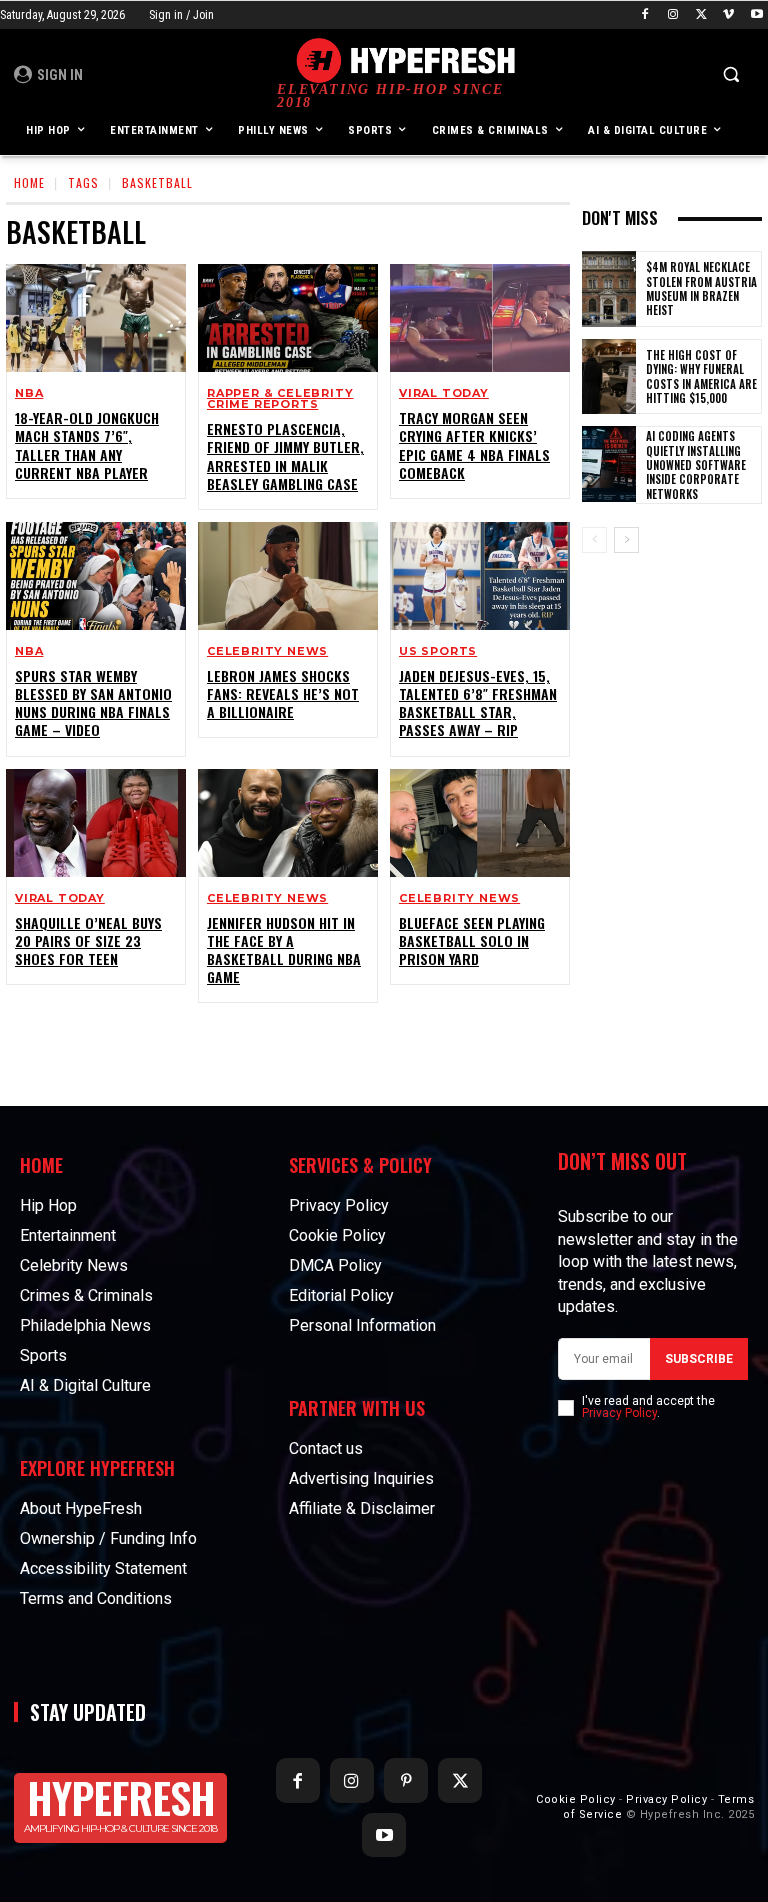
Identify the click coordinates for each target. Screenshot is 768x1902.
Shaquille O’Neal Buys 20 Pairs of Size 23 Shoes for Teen (88, 940)
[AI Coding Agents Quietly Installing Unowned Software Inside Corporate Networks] (609, 464)
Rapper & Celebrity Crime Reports (280, 399)
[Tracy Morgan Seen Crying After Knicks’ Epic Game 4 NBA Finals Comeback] (480, 318)
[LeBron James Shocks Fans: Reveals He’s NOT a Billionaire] (288, 576)
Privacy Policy (619, 1413)
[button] (730, 74)
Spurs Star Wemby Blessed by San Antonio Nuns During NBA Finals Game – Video (93, 703)
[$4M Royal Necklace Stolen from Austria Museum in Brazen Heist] (609, 289)
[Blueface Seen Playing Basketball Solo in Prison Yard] (480, 823)
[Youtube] (756, 15)
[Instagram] (673, 15)
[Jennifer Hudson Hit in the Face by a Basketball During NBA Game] (288, 823)
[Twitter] (701, 15)
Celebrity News (267, 651)
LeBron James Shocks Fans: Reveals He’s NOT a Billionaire (283, 693)
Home (29, 182)
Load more (281, 1049)
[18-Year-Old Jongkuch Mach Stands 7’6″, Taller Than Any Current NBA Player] (96, 318)
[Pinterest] (406, 1780)
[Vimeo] (728, 15)
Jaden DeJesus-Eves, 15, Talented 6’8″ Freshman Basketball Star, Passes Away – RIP (478, 703)
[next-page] (626, 540)
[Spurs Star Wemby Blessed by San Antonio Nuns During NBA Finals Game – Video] (96, 576)
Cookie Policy (576, 1799)
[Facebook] (645, 15)
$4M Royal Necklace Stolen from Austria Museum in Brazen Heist (701, 288)
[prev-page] (594, 540)
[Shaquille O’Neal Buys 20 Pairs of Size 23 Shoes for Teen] (96, 823)
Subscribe (699, 1359)
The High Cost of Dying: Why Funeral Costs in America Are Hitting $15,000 (701, 376)
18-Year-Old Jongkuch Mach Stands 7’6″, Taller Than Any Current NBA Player (87, 445)
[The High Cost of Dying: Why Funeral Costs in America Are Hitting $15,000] (609, 377)
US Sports (438, 651)
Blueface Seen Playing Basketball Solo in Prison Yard (472, 940)
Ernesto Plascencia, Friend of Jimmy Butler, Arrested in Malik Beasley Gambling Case (285, 456)
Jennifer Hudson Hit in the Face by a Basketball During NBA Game (284, 950)
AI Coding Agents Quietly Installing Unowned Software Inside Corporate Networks (696, 464)
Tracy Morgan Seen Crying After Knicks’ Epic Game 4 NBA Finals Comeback (474, 445)
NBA (29, 393)
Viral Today (444, 393)
